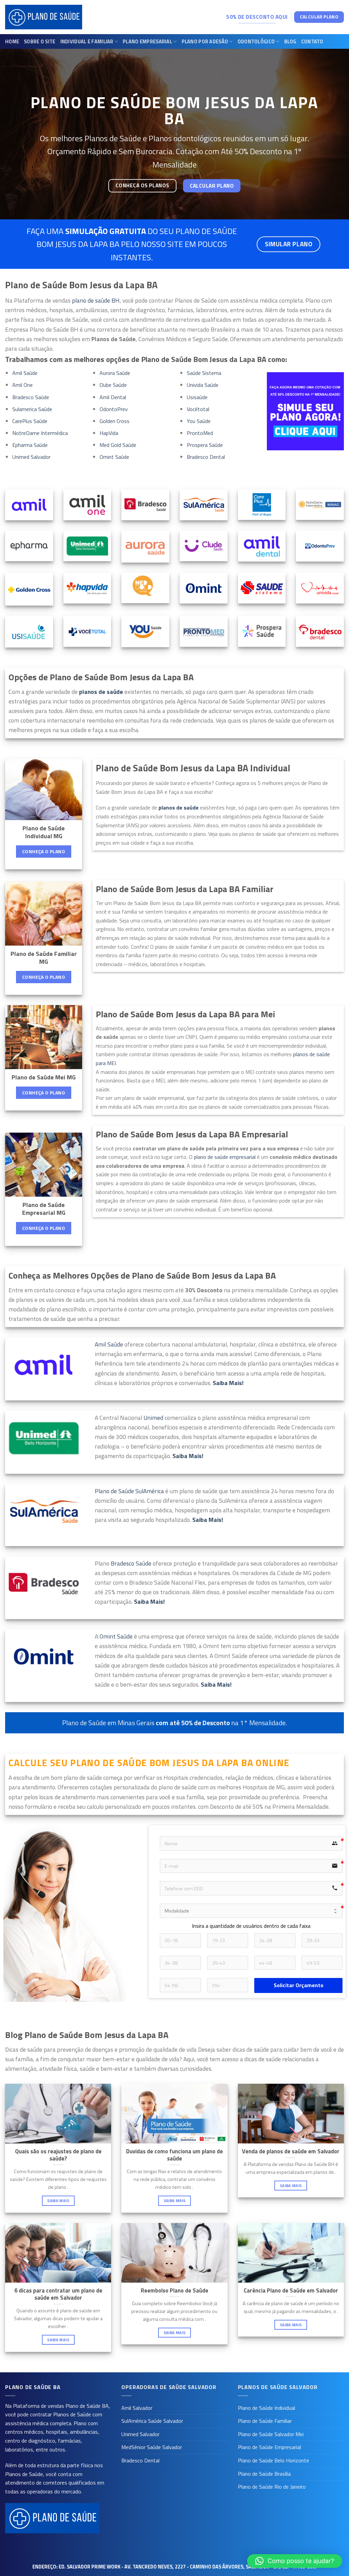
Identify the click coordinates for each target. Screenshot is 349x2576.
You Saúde (199, 421)
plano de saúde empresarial (225, 1157)
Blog (290, 42)
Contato (312, 42)
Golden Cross (115, 421)
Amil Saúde (25, 373)
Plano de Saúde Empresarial (269, 2447)
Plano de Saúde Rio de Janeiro (272, 2487)
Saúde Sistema (204, 373)
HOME (12, 42)
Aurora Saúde (115, 373)
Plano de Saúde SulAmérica (129, 1491)
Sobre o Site (40, 42)
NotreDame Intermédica (40, 433)
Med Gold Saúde (118, 445)
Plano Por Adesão (205, 42)
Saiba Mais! (208, 1520)
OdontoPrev (114, 409)
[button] (295, 2561)
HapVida (109, 433)
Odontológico (256, 42)
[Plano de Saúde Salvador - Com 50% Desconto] (44, 17)
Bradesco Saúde (31, 397)
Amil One (22, 385)
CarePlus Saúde (30, 421)
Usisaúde (197, 397)
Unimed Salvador (31, 457)
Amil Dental (113, 397)
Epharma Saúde (30, 445)
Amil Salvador (137, 2408)
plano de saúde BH (96, 300)
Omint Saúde (114, 457)
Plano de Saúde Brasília (264, 2474)
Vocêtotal (198, 409)
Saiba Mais (58, 2201)
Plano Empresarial (147, 42)
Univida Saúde (203, 385)
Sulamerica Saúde (32, 409)
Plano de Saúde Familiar (265, 2421)
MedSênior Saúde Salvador (152, 2447)
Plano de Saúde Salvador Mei (271, 2434)
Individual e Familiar (87, 42)
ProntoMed (200, 433)
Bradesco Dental (206, 457)
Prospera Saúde (205, 445)
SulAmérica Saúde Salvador (152, 2421)
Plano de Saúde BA (87, 2406)
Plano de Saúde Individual (267, 2408)
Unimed (154, 1418)
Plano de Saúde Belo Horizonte (274, 2460)
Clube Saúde (113, 385)
